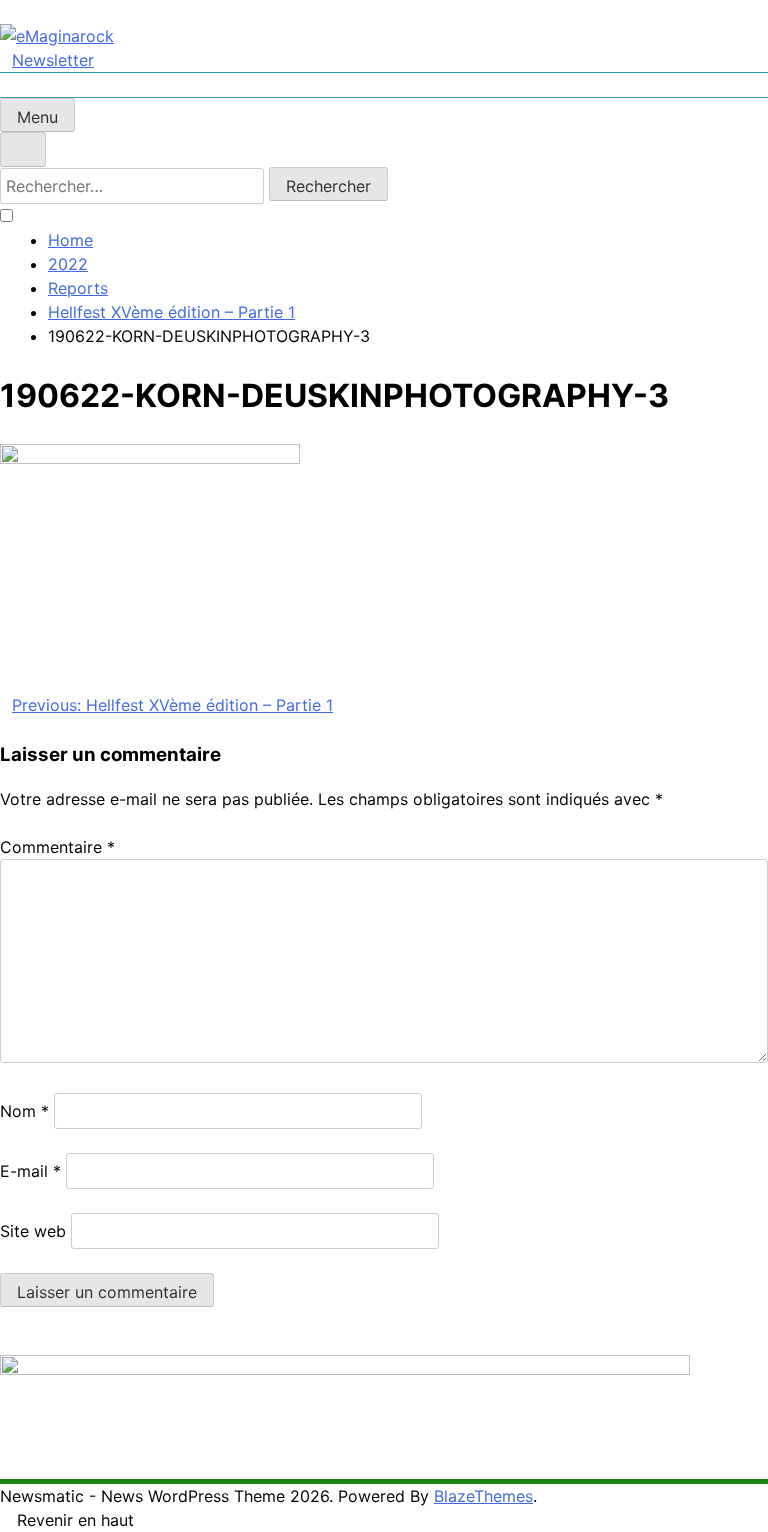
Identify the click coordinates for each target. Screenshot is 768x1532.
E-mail (30, 1171)
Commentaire (57, 847)
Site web (33, 1231)
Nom (24, 1111)
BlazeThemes (483, 1496)
